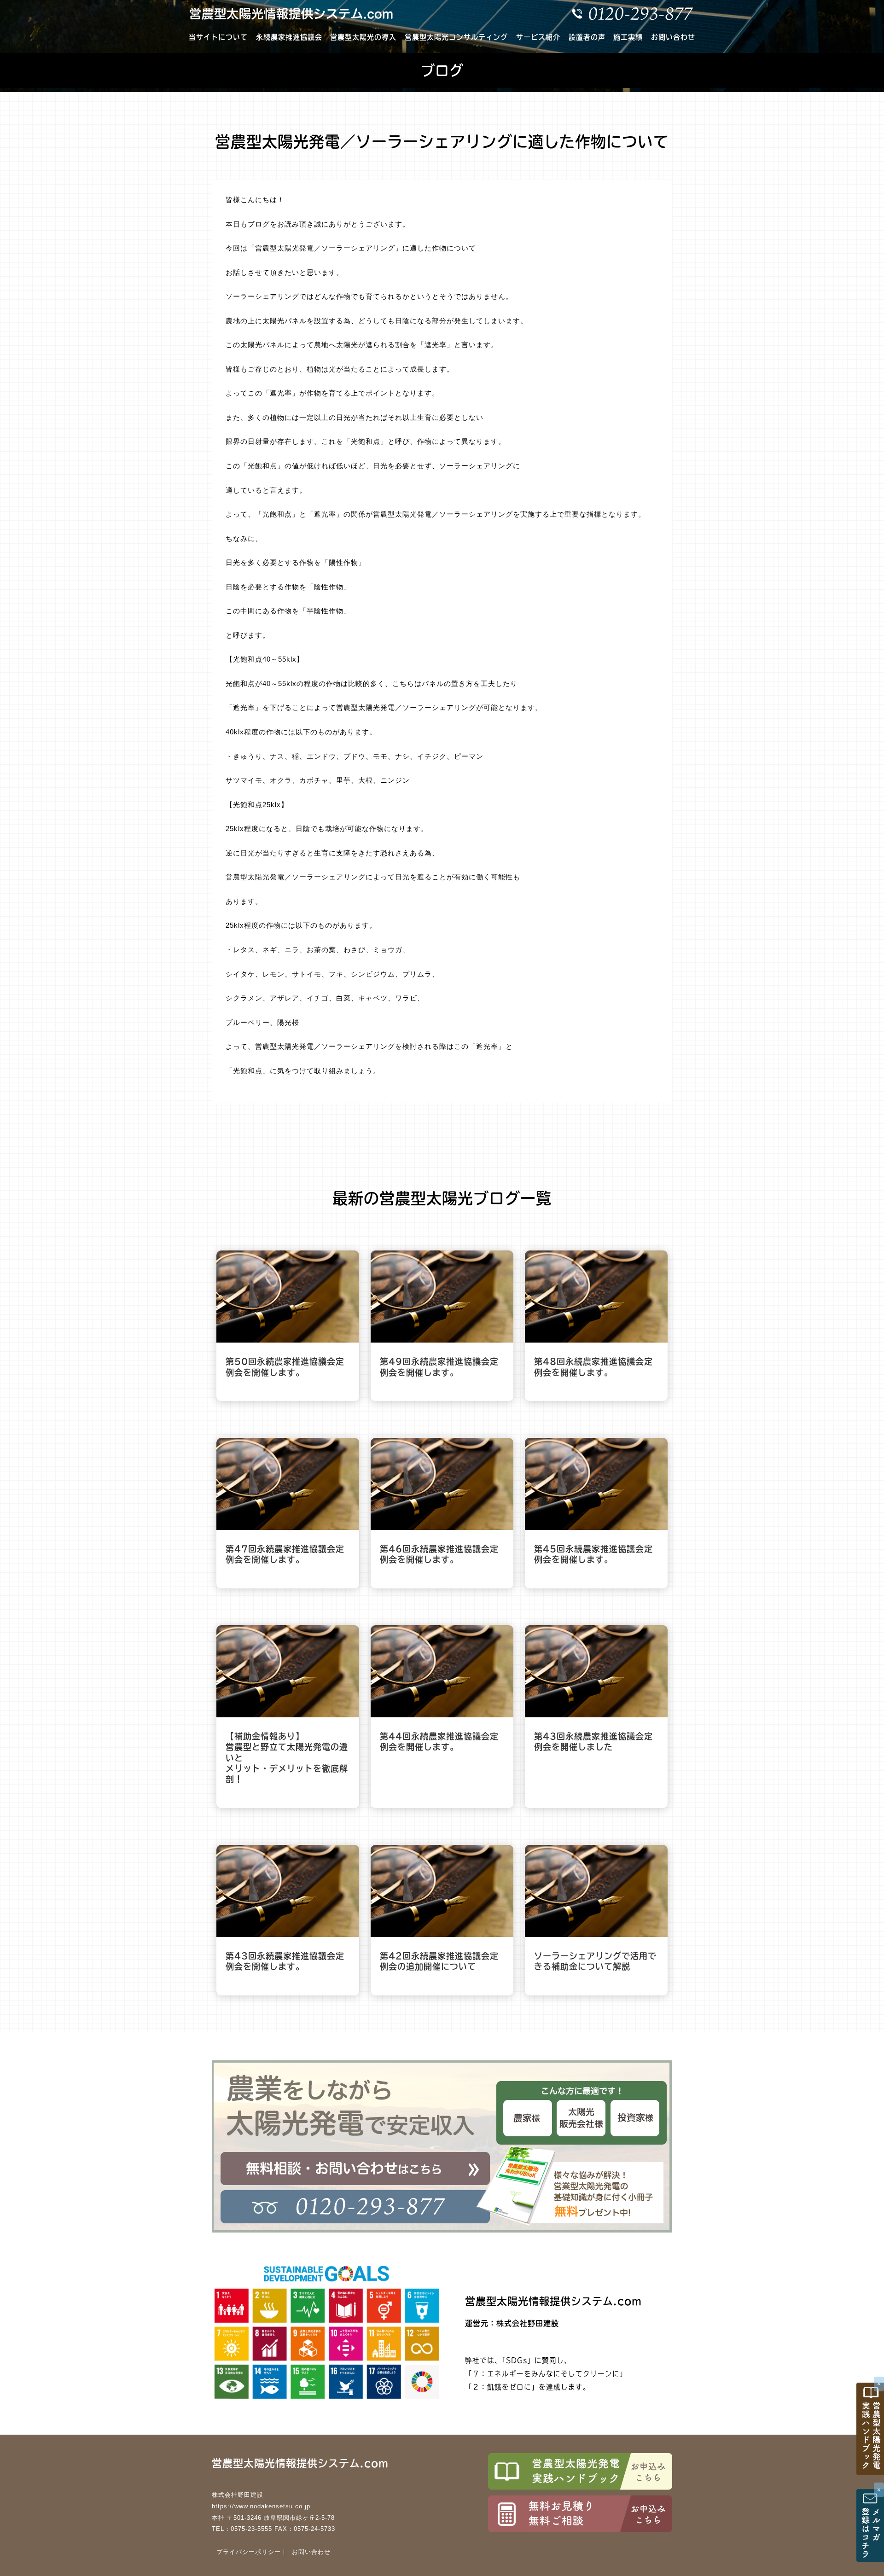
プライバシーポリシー (249, 2552)
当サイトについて (218, 37)
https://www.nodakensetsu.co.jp (261, 2506)
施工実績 (628, 37)
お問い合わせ (673, 37)
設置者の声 (587, 37)
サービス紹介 (538, 37)
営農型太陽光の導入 (363, 37)
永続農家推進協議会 (289, 37)
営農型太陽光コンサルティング (456, 37)
